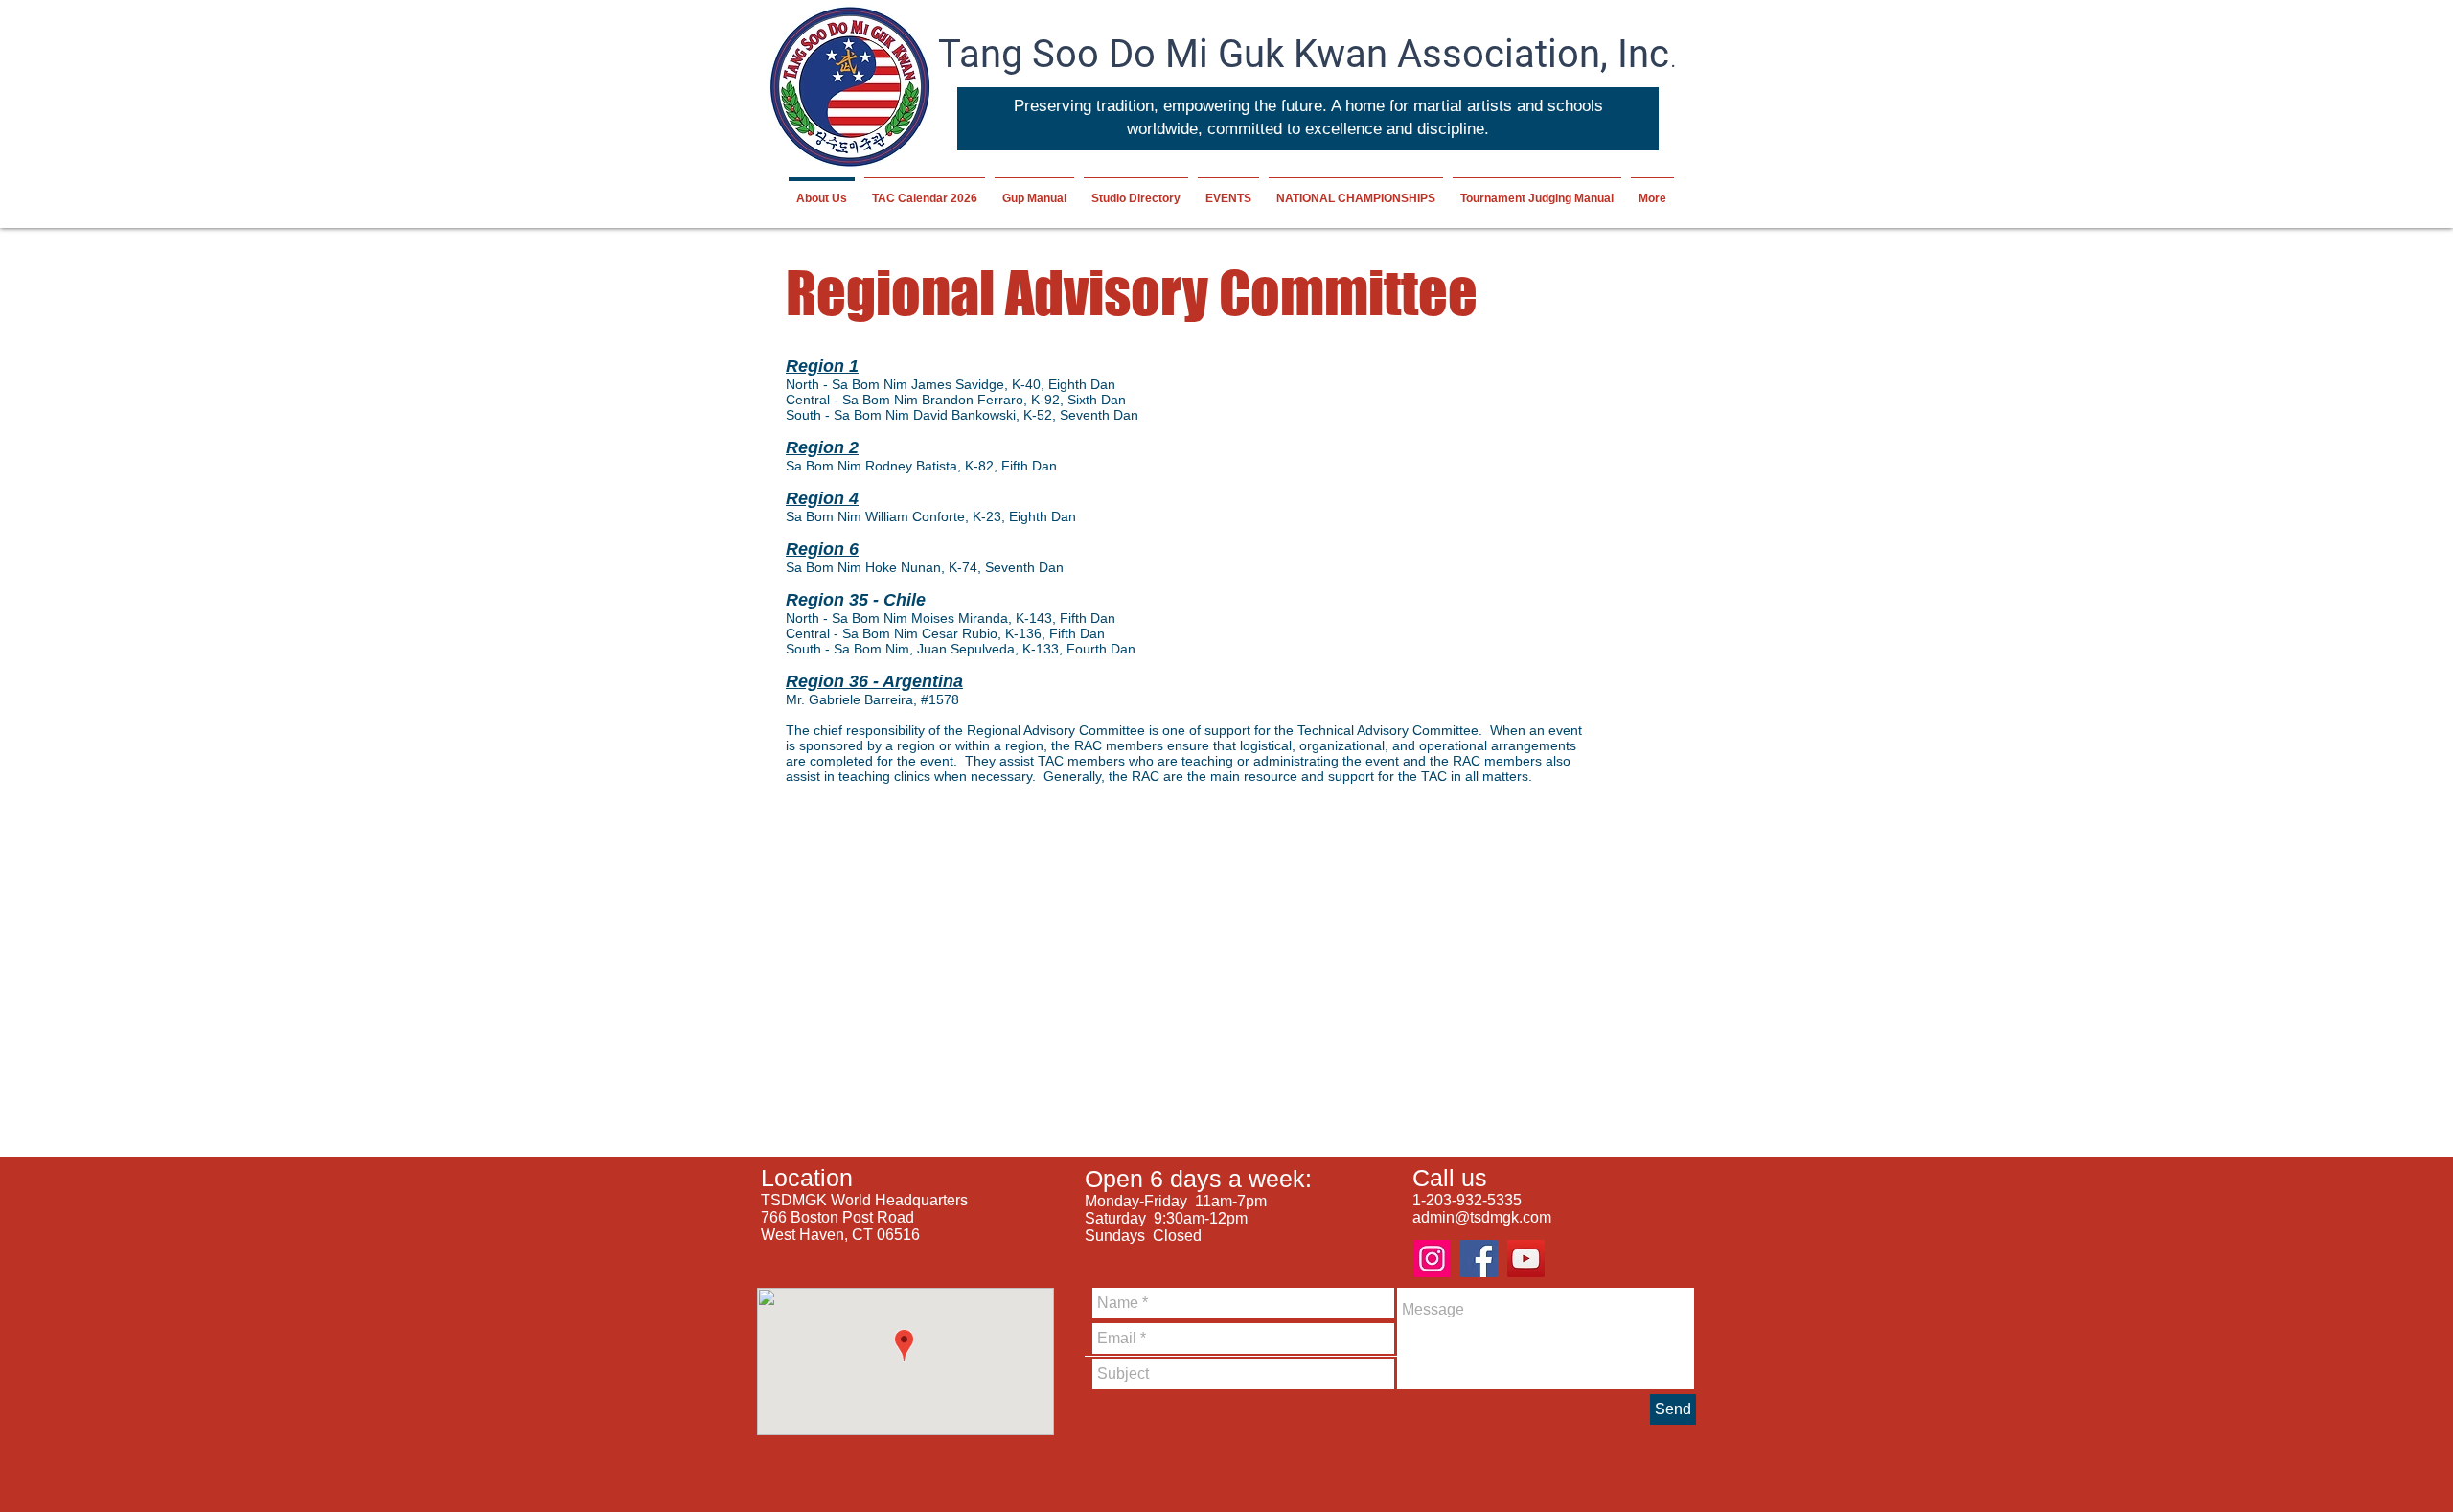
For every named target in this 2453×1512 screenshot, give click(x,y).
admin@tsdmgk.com (1482, 1217)
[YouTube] (1526, 1259)
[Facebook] (1479, 1259)
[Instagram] (1432, 1259)
